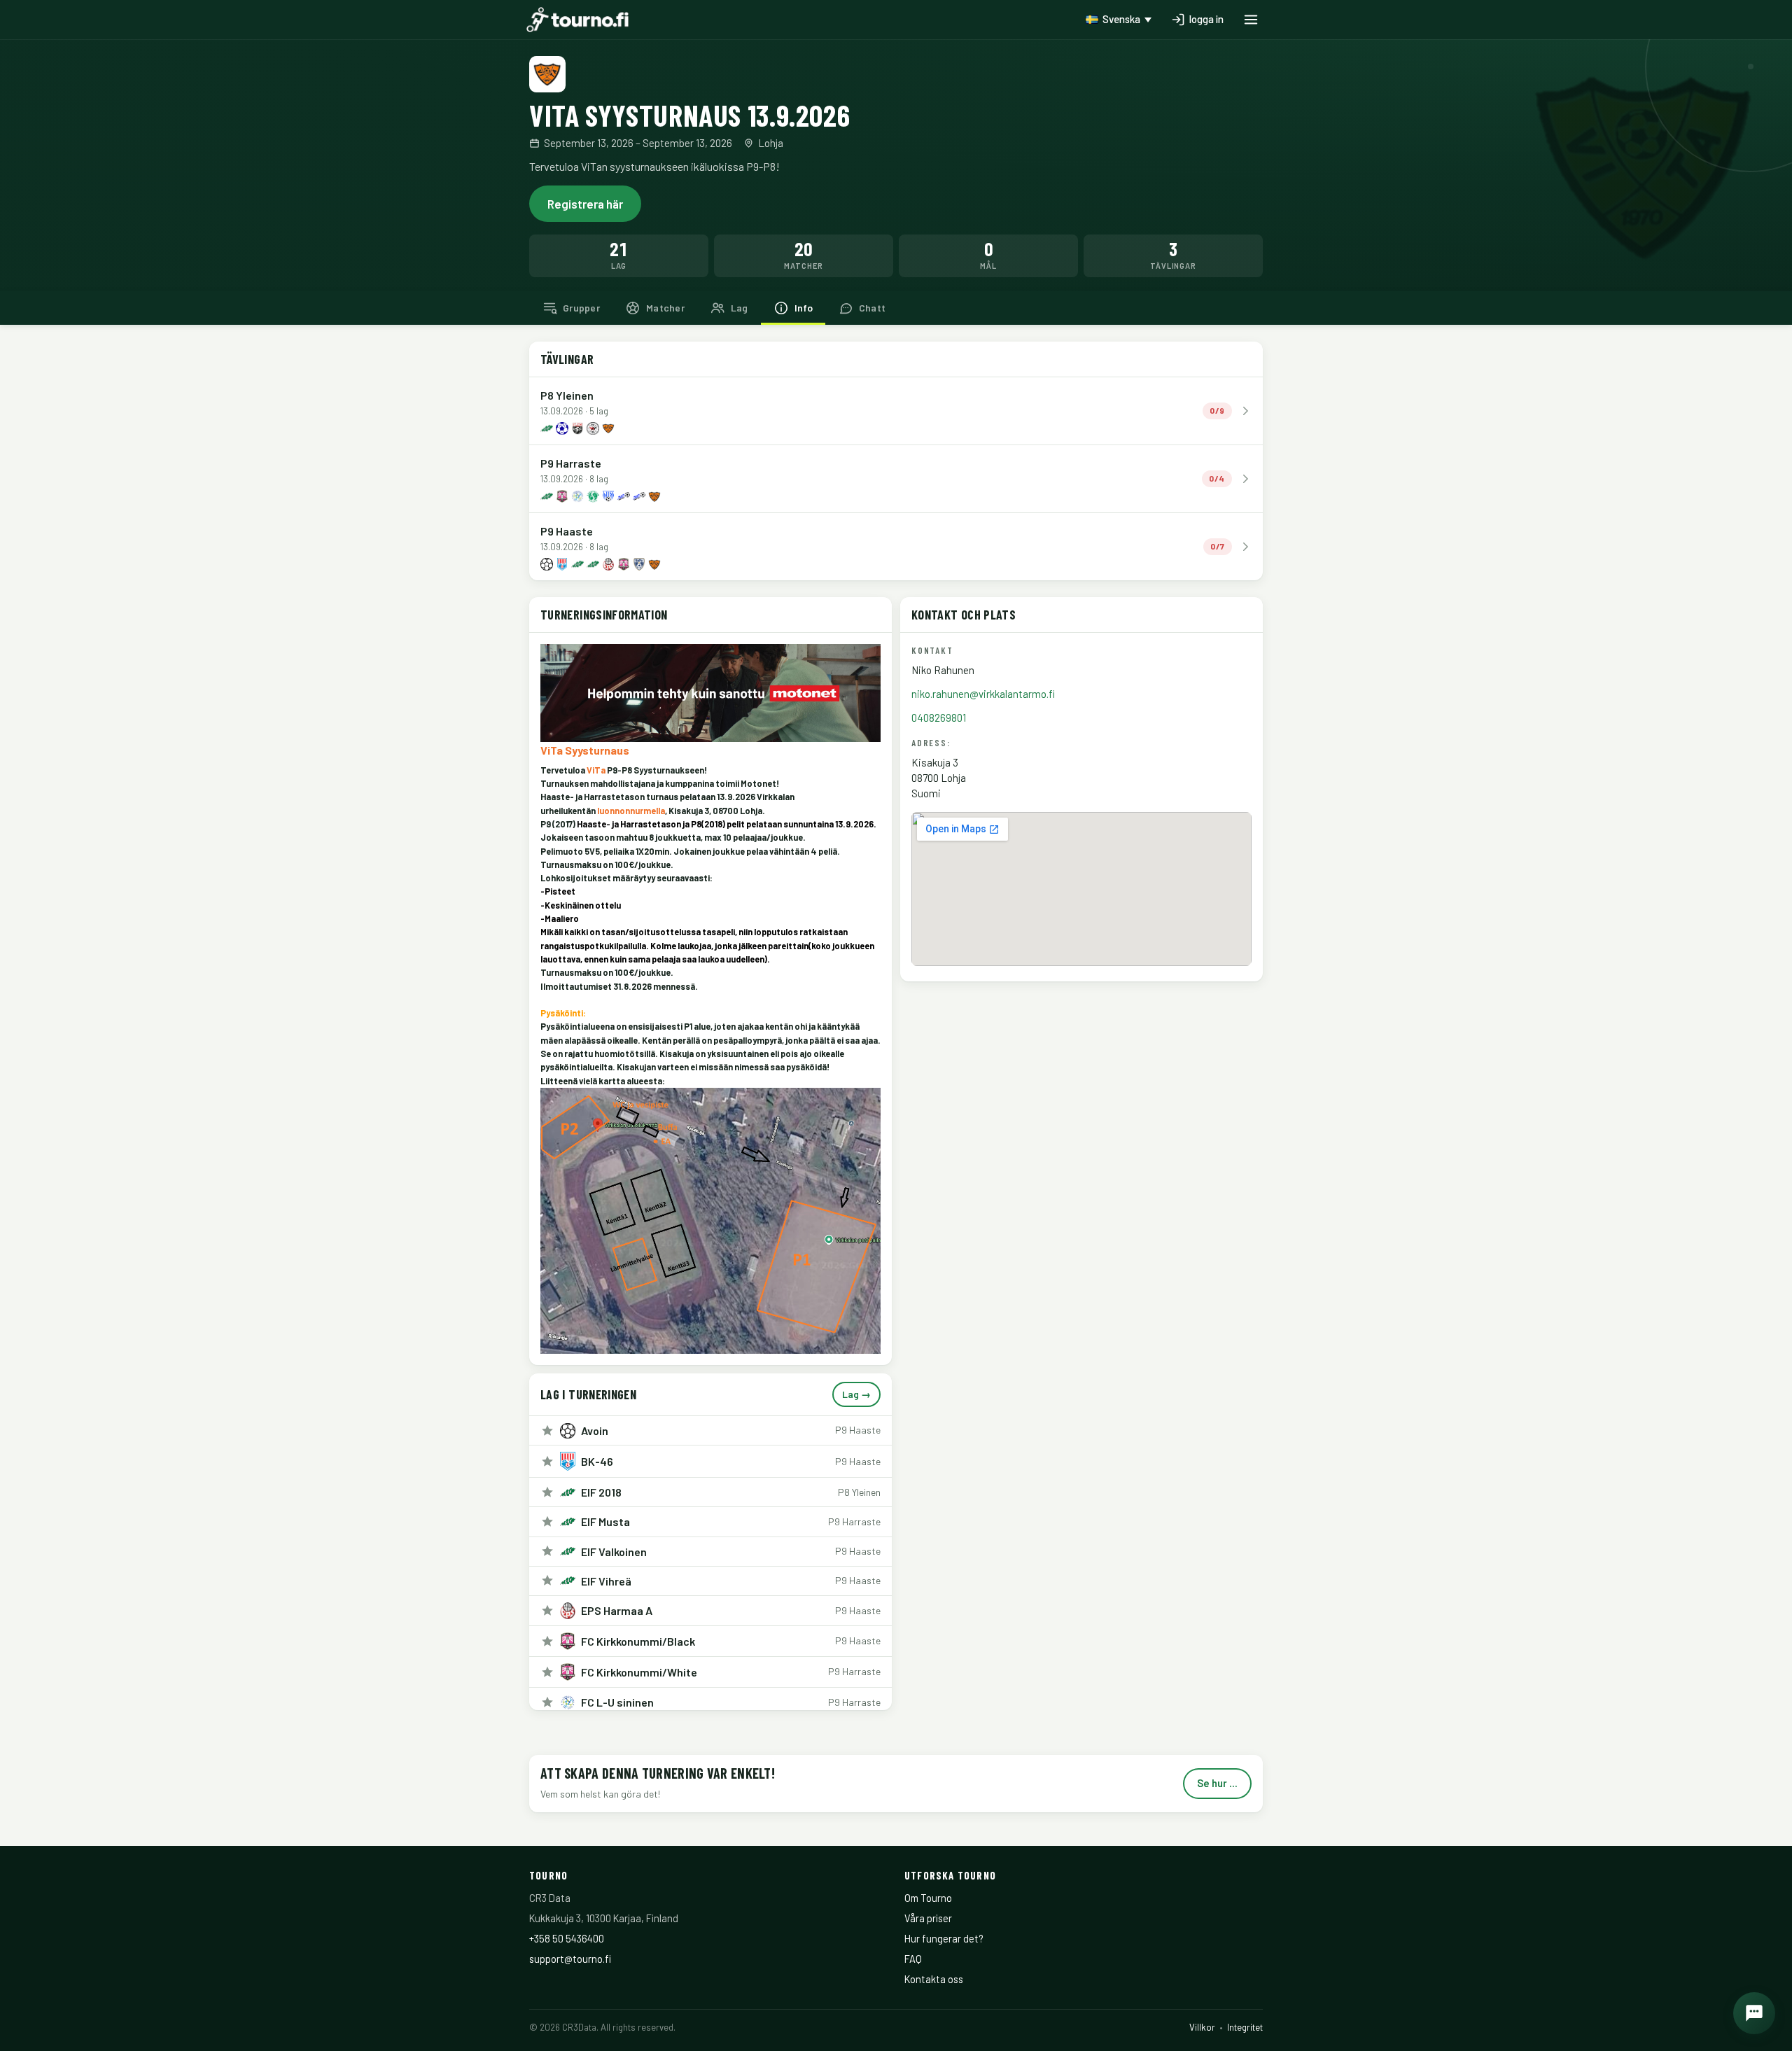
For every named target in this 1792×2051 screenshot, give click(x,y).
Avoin (595, 1430)
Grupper (581, 308)
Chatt (872, 308)
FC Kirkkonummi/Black (638, 1641)
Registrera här (585, 204)
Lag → (856, 1394)
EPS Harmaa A (617, 1610)
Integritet (1245, 2027)
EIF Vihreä (606, 1581)
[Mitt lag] (547, 1431)
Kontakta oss (934, 1979)
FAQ (913, 1959)
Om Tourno (928, 1898)
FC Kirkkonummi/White (639, 1672)
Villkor (1202, 2027)
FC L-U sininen (617, 1702)
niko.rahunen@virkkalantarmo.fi (983, 694)
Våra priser (928, 1918)
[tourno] (577, 20)
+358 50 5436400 (567, 1938)
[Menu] (1251, 20)
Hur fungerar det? (944, 1938)
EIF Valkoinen (614, 1552)
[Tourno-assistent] (1754, 2013)
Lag (740, 308)
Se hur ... (1217, 1783)
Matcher (665, 308)
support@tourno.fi (570, 1959)
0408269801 (939, 717)
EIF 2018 (601, 1492)
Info (804, 308)
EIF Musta (605, 1521)
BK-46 (597, 1461)
